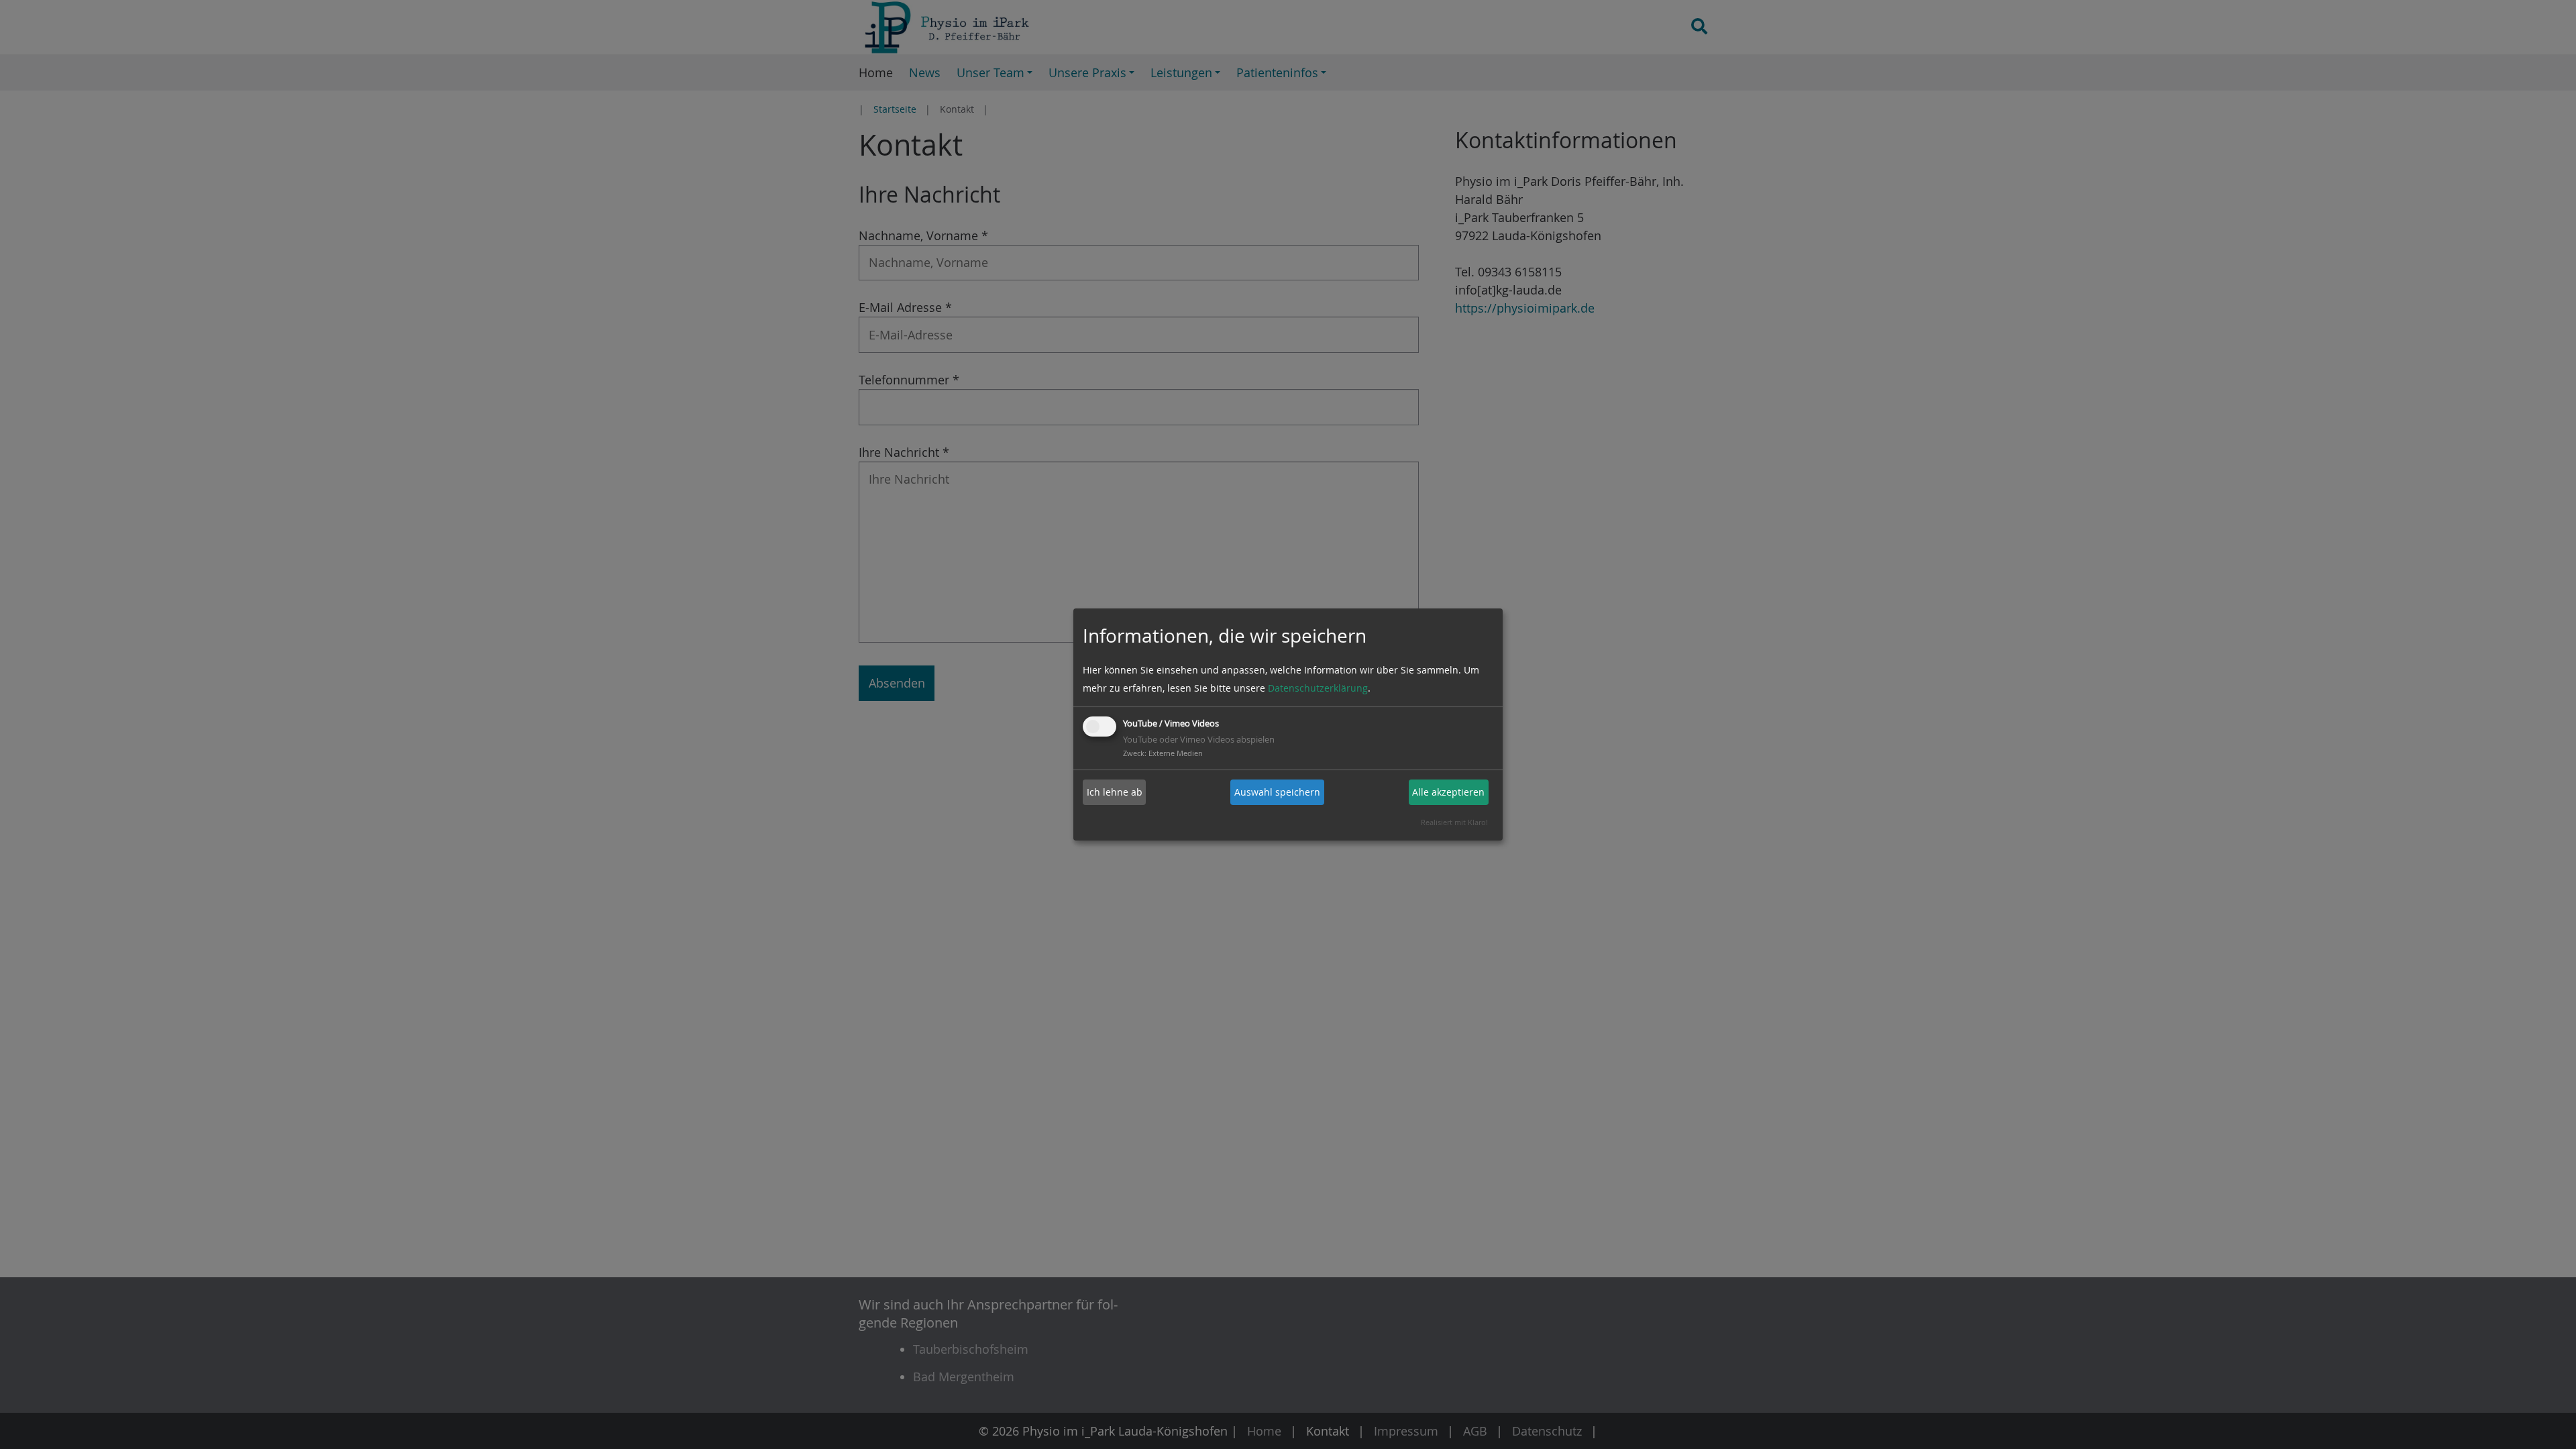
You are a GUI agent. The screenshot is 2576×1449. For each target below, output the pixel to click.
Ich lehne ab (1115, 792)
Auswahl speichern (1277, 792)
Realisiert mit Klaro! (1454, 822)
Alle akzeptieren (1448, 792)
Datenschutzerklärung (1318, 688)
